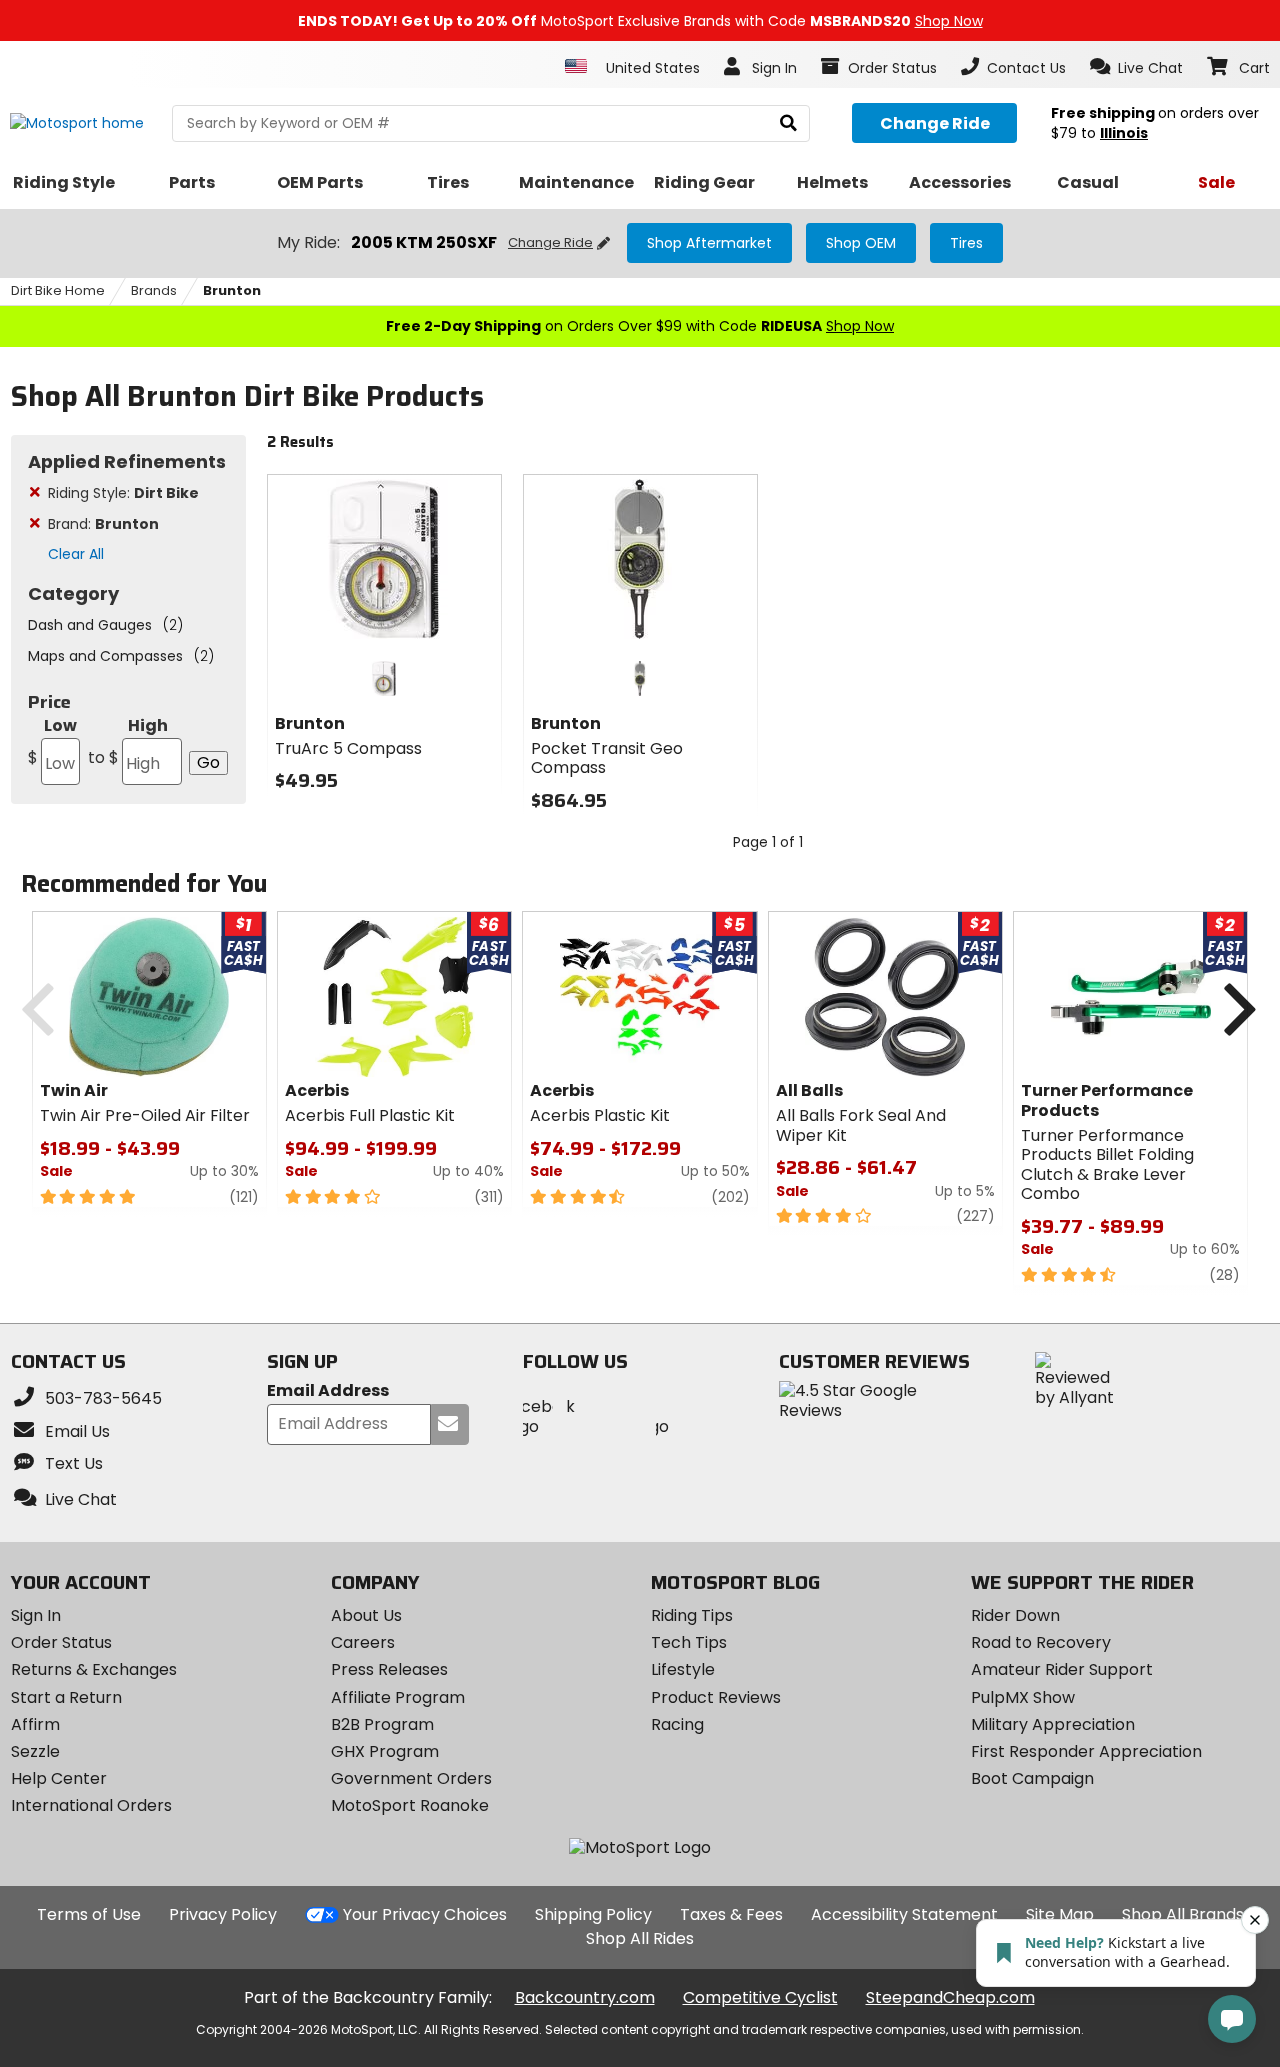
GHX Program (385, 1751)
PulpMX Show (1023, 1697)
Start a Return (66, 1697)
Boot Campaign (1032, 1778)
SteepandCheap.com (950, 1997)
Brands (154, 290)
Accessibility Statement (904, 1914)
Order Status (61, 1642)
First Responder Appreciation (1086, 1751)
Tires (966, 243)
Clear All (76, 554)
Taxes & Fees (731, 1914)
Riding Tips (692, 1615)
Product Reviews (716, 1697)
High (128, 741)
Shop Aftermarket (709, 243)
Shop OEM (861, 243)
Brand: (103, 524)
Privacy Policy (223, 1914)
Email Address (328, 1391)
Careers (363, 1642)
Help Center (59, 1778)
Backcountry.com (585, 1997)
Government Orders (411, 1778)
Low (52, 741)
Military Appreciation (1053, 1724)
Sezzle (35, 1751)
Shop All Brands (1183, 1914)
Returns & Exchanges (94, 1669)
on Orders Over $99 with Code (640, 326)
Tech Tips (689, 1642)
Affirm (35, 1724)
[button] (1136, 67)
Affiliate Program (398, 1697)
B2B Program (382, 1724)
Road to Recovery (1041, 1642)
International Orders (91, 1805)
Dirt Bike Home (58, 290)
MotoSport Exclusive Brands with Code (640, 21)
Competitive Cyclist (760, 1997)
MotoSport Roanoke (410, 1805)
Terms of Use (89, 1914)
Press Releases (389, 1669)
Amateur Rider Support (1062, 1669)
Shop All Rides (640, 1938)
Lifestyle (683, 1669)
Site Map (1060, 1914)
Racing (677, 1724)
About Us (366, 1615)
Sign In (36, 1615)
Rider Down (1015, 1615)
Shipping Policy (593, 1914)
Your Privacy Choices (425, 1914)
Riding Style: (123, 493)
